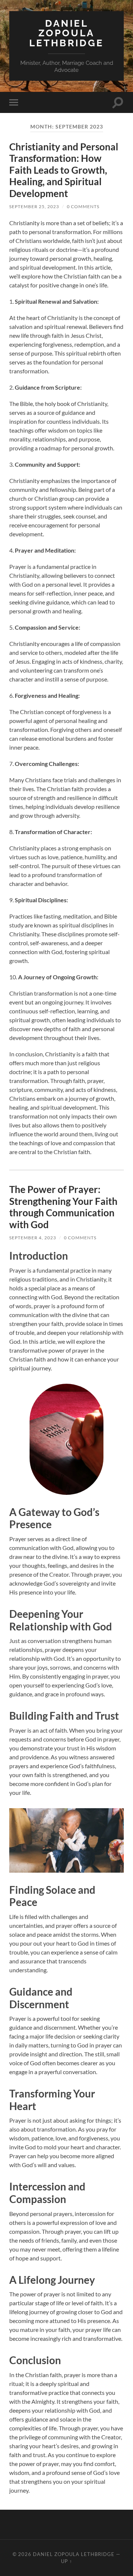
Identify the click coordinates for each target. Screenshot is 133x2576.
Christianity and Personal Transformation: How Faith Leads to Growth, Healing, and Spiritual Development (64, 170)
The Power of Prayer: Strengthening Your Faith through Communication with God (63, 1207)
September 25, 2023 (34, 206)
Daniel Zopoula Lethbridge (66, 33)
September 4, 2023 (33, 1238)
